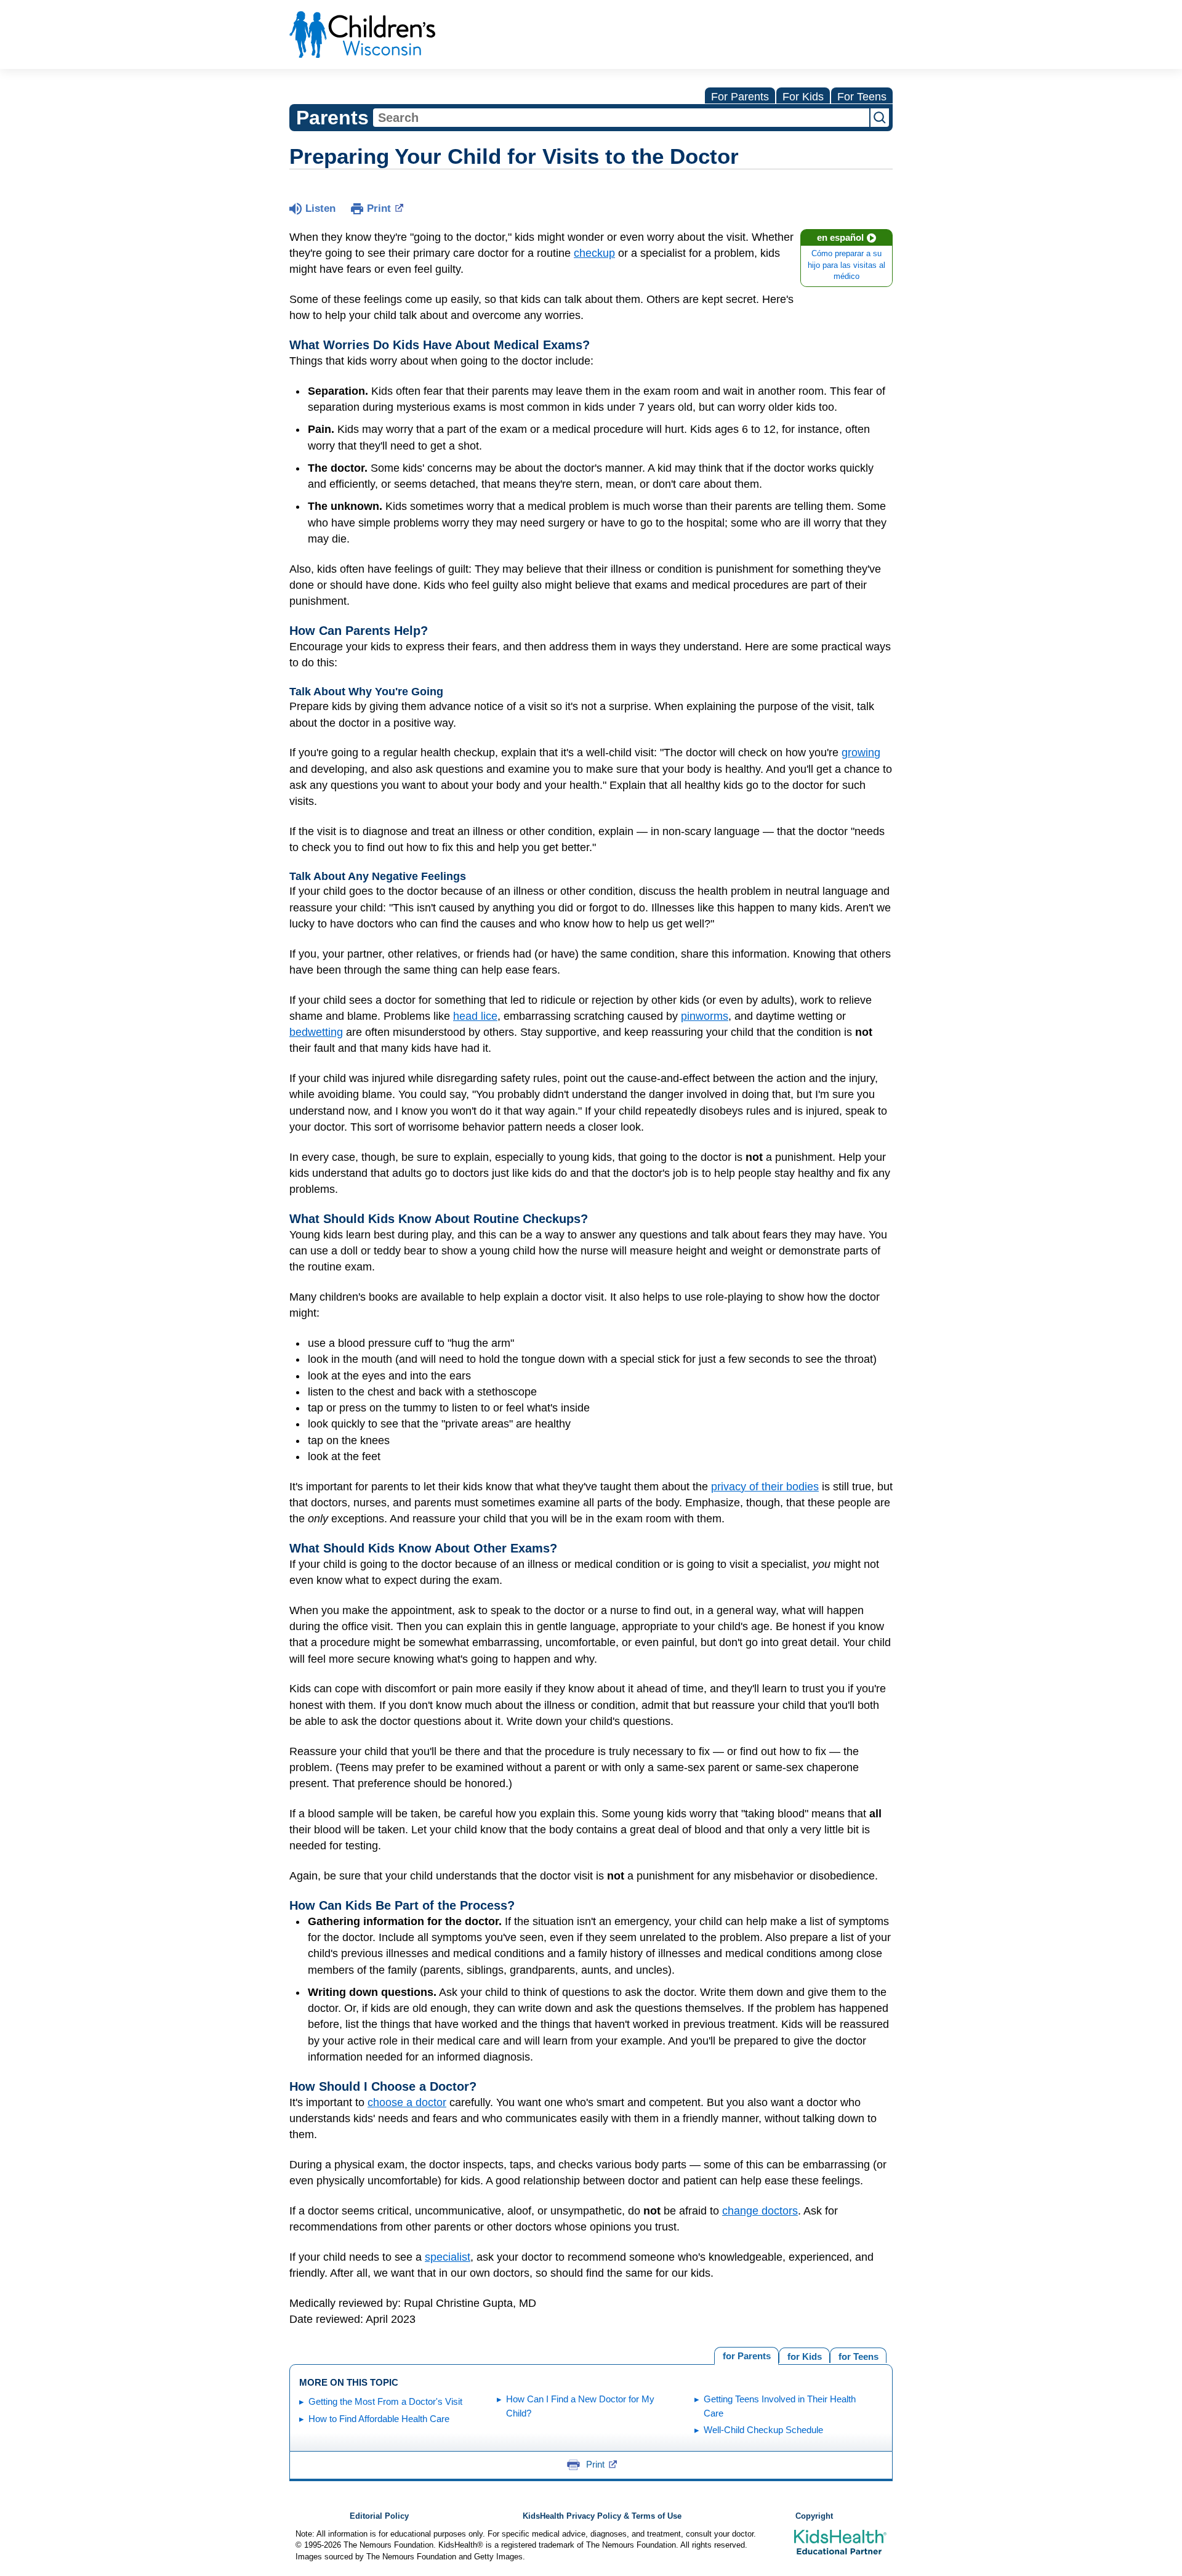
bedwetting (316, 1032)
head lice (475, 1016)
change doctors (760, 2211)
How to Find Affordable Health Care (379, 2419)
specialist (448, 2257)
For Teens (862, 97)
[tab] (858, 2355)
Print (379, 208)
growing (861, 753)
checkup (594, 253)
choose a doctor (407, 2102)
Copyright (814, 2516)
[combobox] (621, 118)
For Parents (740, 97)
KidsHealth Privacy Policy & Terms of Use (602, 2516)
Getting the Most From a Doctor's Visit (385, 2401)
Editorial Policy (379, 2516)
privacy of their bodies (765, 1487)
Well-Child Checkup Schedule (763, 2430)
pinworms (705, 1016)
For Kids (803, 97)
